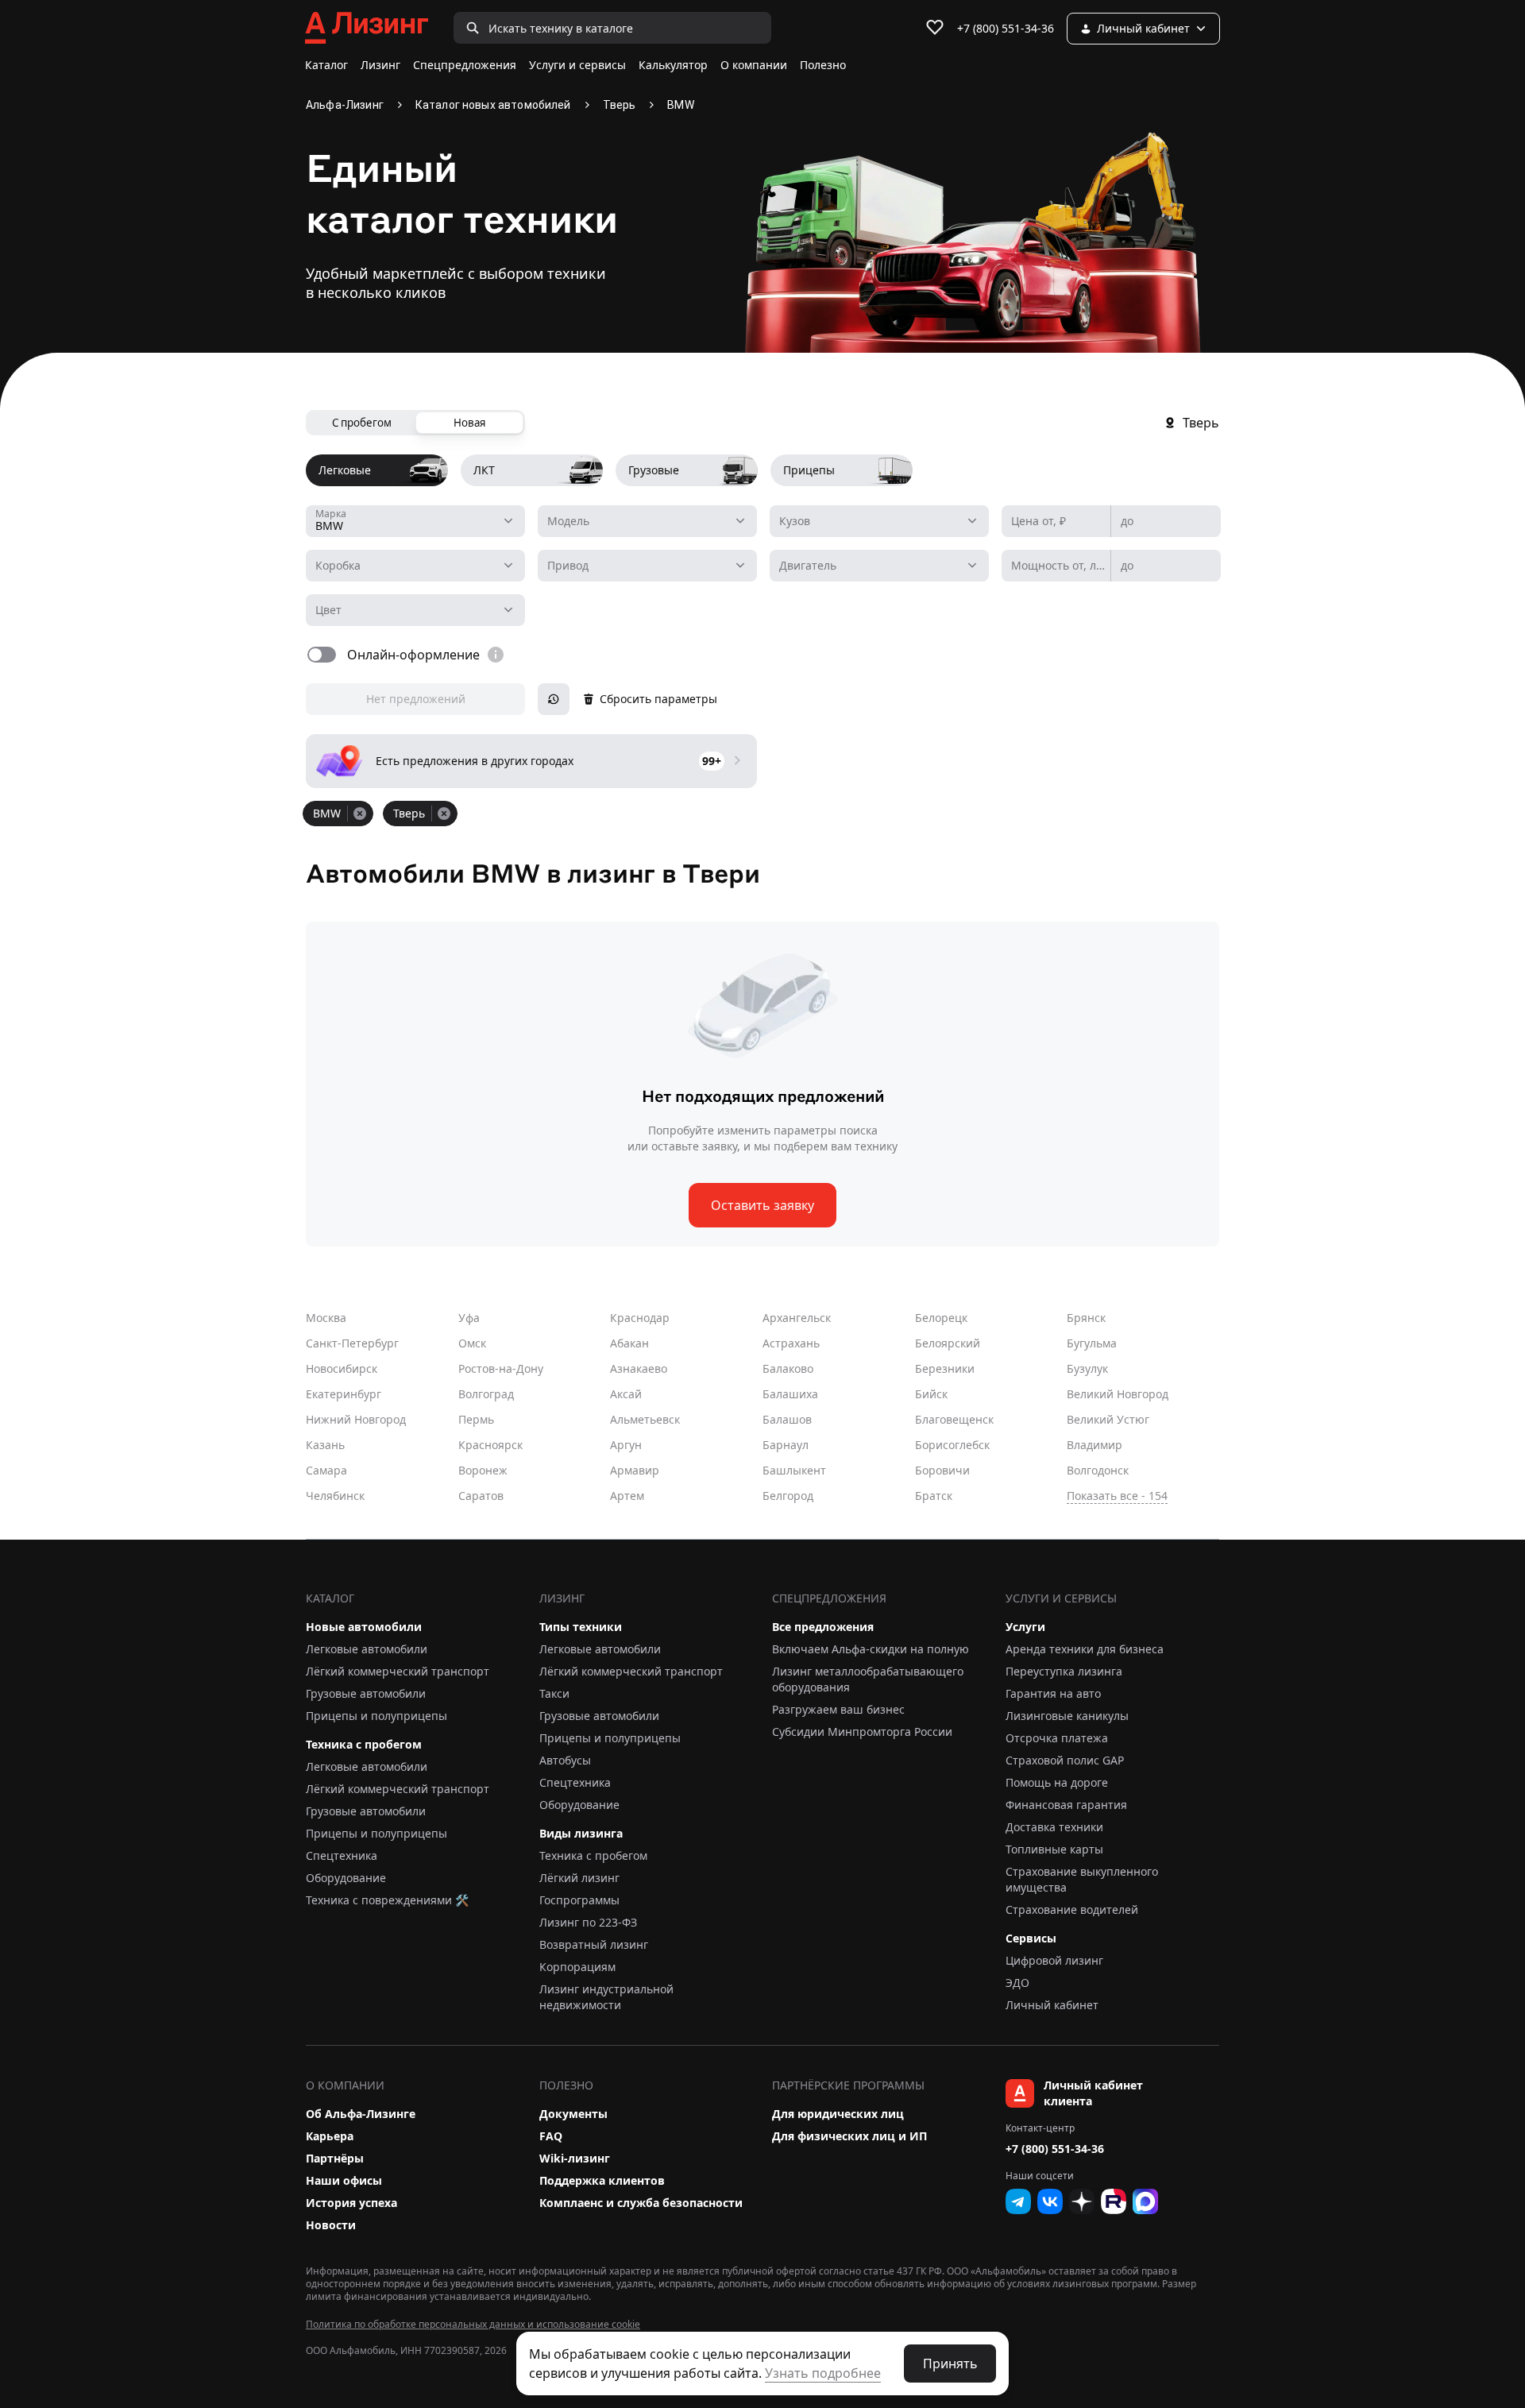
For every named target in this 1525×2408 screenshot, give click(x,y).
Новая (469, 423)
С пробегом (362, 423)
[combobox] (415, 521)
